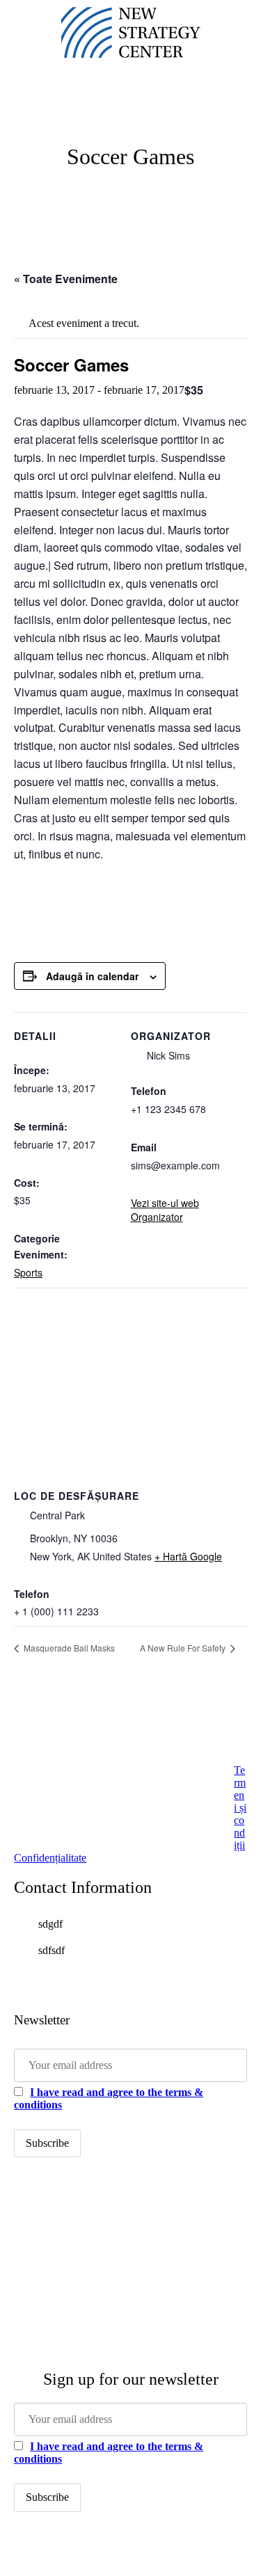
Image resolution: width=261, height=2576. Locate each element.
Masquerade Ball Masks (68, 1648)
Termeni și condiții (240, 1808)
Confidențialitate (50, 1858)
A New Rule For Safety (184, 1648)
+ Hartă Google (188, 1556)
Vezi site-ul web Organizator (165, 1210)
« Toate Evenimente (66, 279)
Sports (28, 1272)
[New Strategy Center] (131, 33)
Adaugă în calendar (92, 976)
